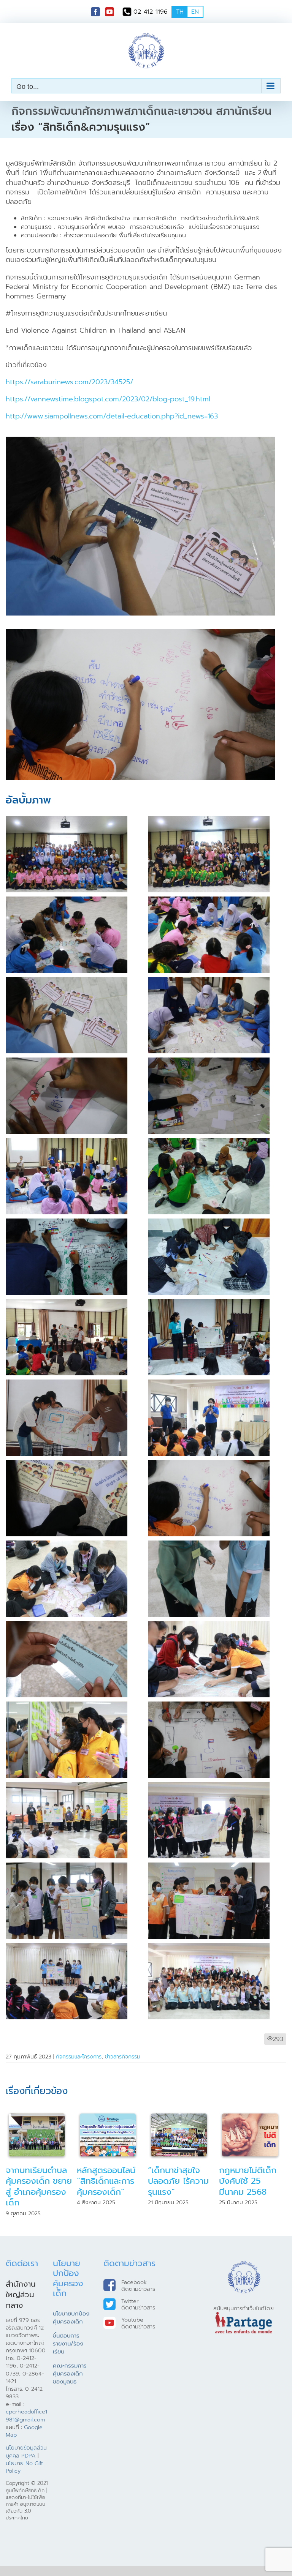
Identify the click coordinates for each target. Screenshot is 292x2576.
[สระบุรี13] (209, 1867)
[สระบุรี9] (209, 1706)
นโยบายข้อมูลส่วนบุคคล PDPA (26, 2462)
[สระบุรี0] (209, 1384)
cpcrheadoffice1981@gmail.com (26, 2426)
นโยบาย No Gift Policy (24, 2478)
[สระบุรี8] (67, 1706)
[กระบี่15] (67, 1384)
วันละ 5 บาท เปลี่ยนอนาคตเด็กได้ (108, 2181)
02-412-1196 (151, 12)
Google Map (24, 2442)
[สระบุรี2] (67, 1464)
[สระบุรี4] (67, 1545)
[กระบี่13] (67, 1303)
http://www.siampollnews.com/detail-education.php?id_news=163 (112, 416)
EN (195, 12)
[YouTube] (109, 12)
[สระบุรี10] (67, 1786)
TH (180, 12)
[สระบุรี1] (209, 1947)
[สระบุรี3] (209, 1464)
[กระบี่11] (67, 1223)
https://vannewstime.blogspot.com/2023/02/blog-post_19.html (108, 399)
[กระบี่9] (67, 1142)
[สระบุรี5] (209, 1545)
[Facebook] (95, 12)
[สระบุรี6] (67, 1625)
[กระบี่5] (67, 981)
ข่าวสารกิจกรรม (123, 2057)
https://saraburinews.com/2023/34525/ (69, 382)
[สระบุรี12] (67, 1867)
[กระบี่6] (209, 981)
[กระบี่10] (209, 1142)
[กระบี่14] (209, 1303)
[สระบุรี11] (209, 1786)
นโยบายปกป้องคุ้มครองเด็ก (71, 2329)
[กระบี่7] (67, 1062)
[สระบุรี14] (67, 1947)
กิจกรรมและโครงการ (79, 2057)
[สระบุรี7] (209, 1625)
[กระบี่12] (209, 1223)
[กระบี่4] (209, 901)
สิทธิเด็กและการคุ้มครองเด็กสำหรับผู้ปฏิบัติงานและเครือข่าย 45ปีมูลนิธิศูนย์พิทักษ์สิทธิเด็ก (253, 2192)
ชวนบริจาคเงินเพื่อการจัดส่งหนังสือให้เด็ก (181, 2181)
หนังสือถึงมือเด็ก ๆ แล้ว (36, 2176)
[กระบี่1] (67, 820)
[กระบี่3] (67, 901)
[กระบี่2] (209, 820)
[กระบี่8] (209, 1062)
